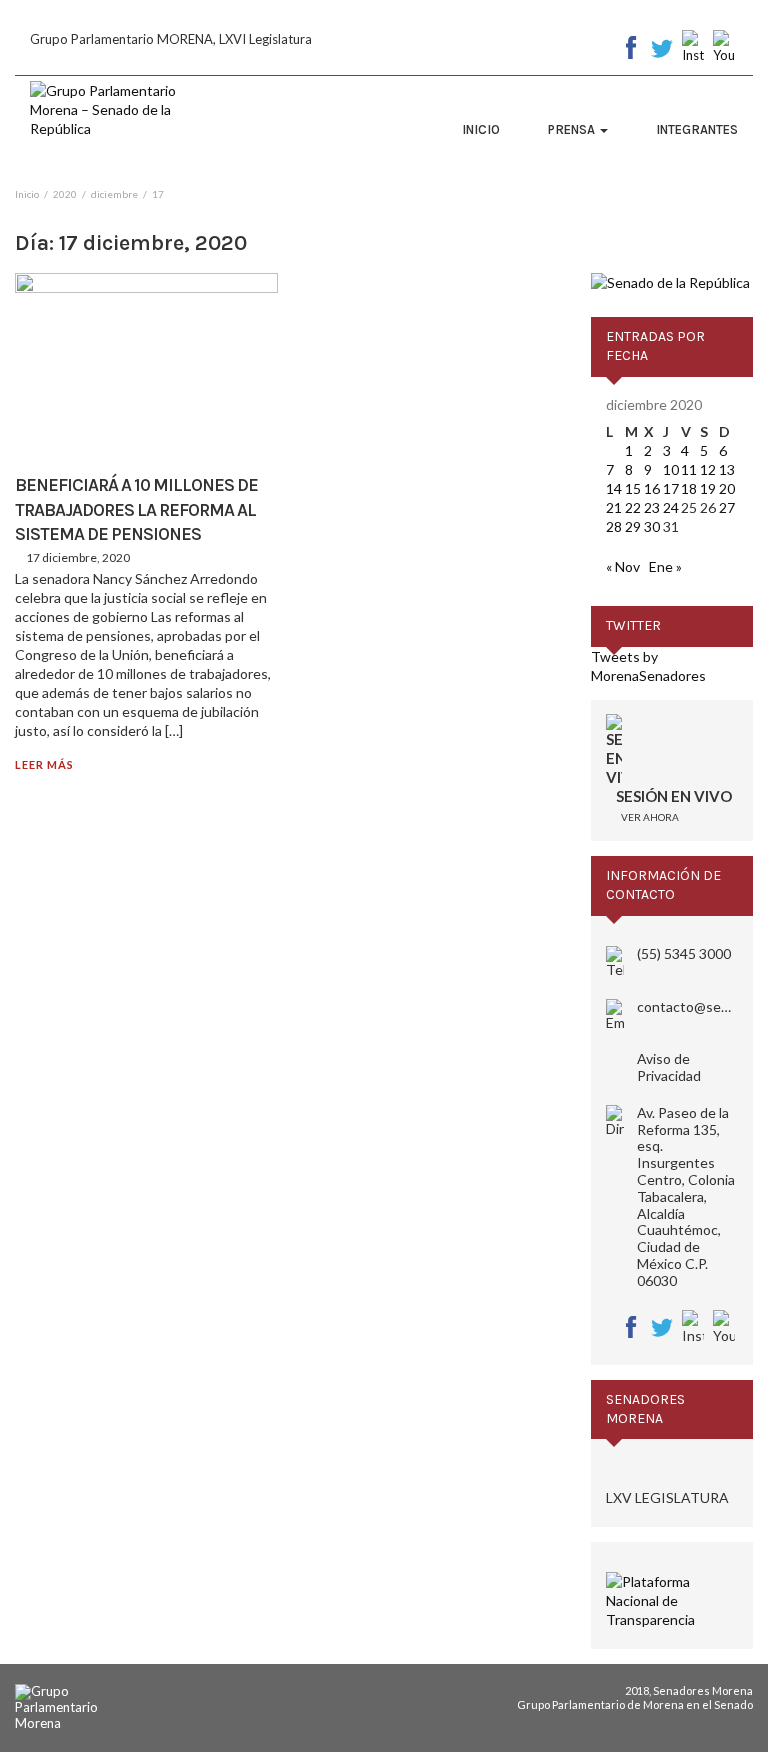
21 (614, 507)
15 (633, 488)
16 (652, 488)
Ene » (665, 566)
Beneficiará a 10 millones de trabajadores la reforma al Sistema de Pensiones (136, 509)
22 (633, 507)
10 (671, 469)
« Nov (623, 566)
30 (652, 526)
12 (708, 469)
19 (708, 488)
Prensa (573, 129)
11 (689, 469)
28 (614, 526)
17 (671, 488)
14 (614, 488)
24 (671, 507)
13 (727, 469)
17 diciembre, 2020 (78, 557)
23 (652, 507)
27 (727, 507)
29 (633, 526)
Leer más (44, 764)
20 (727, 488)
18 (689, 488)
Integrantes (697, 129)
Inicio (481, 129)
